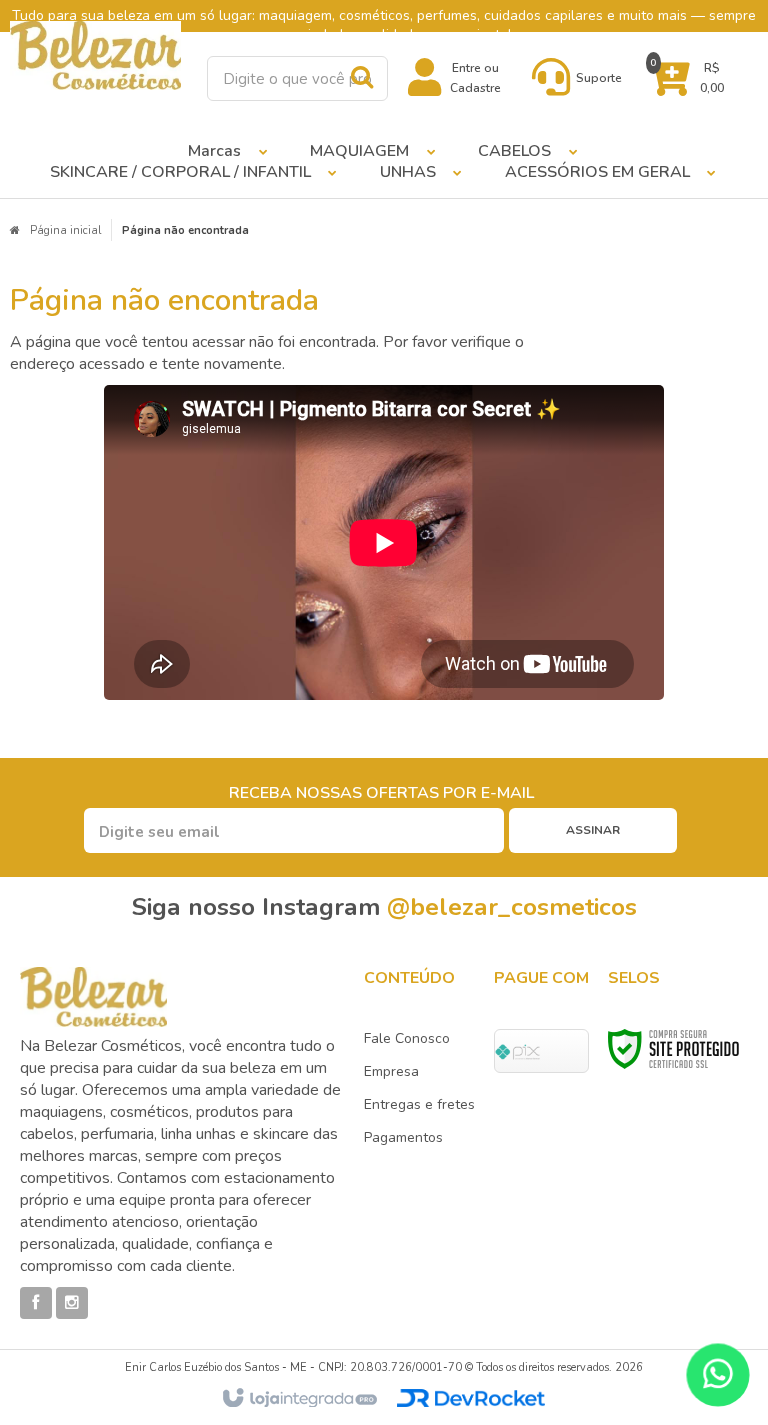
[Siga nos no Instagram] (72, 1303)
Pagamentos (403, 1137)
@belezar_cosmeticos (512, 907)
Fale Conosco (407, 1038)
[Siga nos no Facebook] (36, 1303)
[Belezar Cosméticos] (96, 55)
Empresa (391, 1071)
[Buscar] (362, 77)
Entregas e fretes (419, 1104)
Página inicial (65, 230)
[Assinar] (593, 830)
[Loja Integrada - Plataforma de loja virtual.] (298, 1399)
